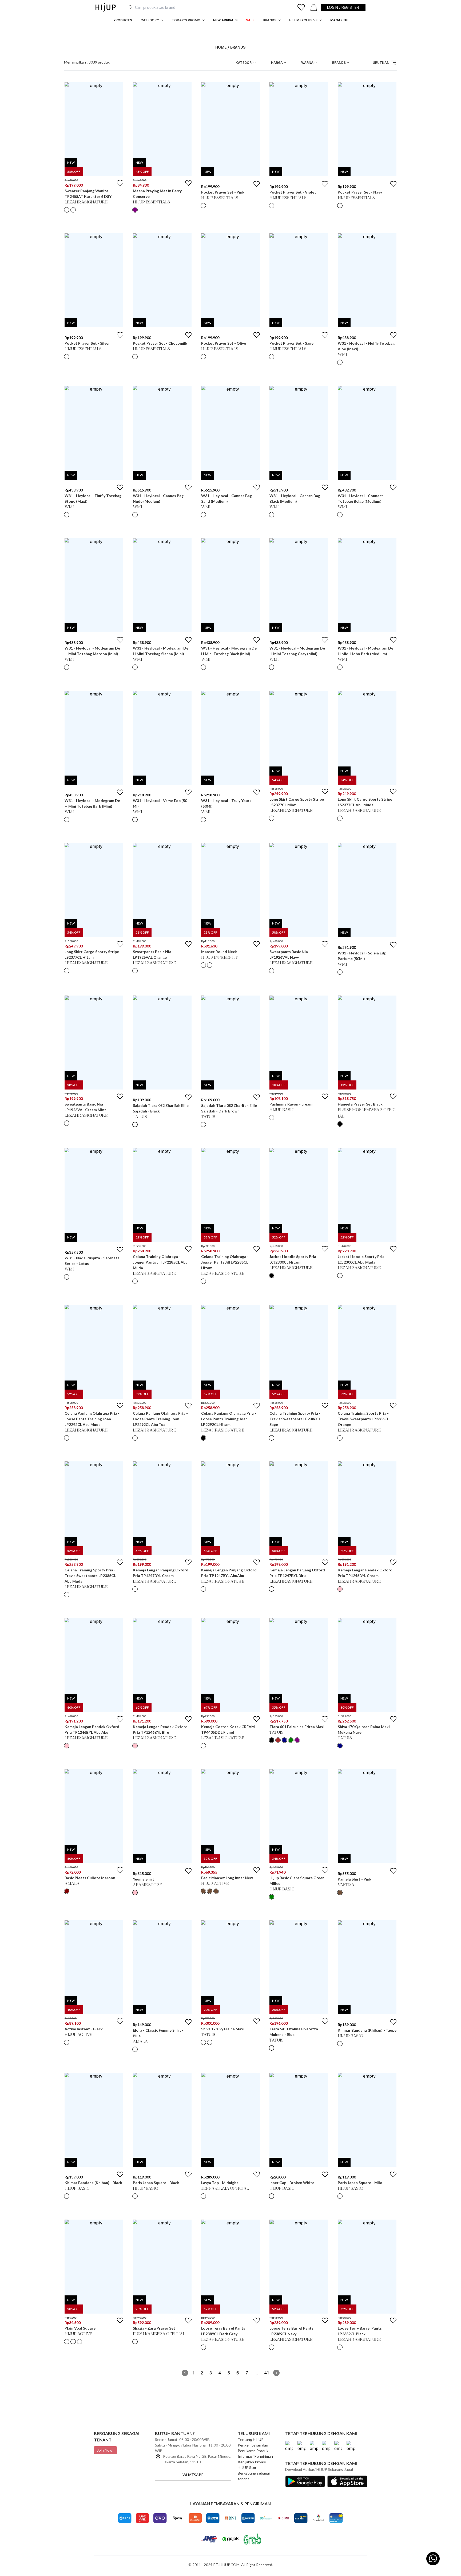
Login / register (343, 7)
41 (267, 2373)
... (256, 2373)
